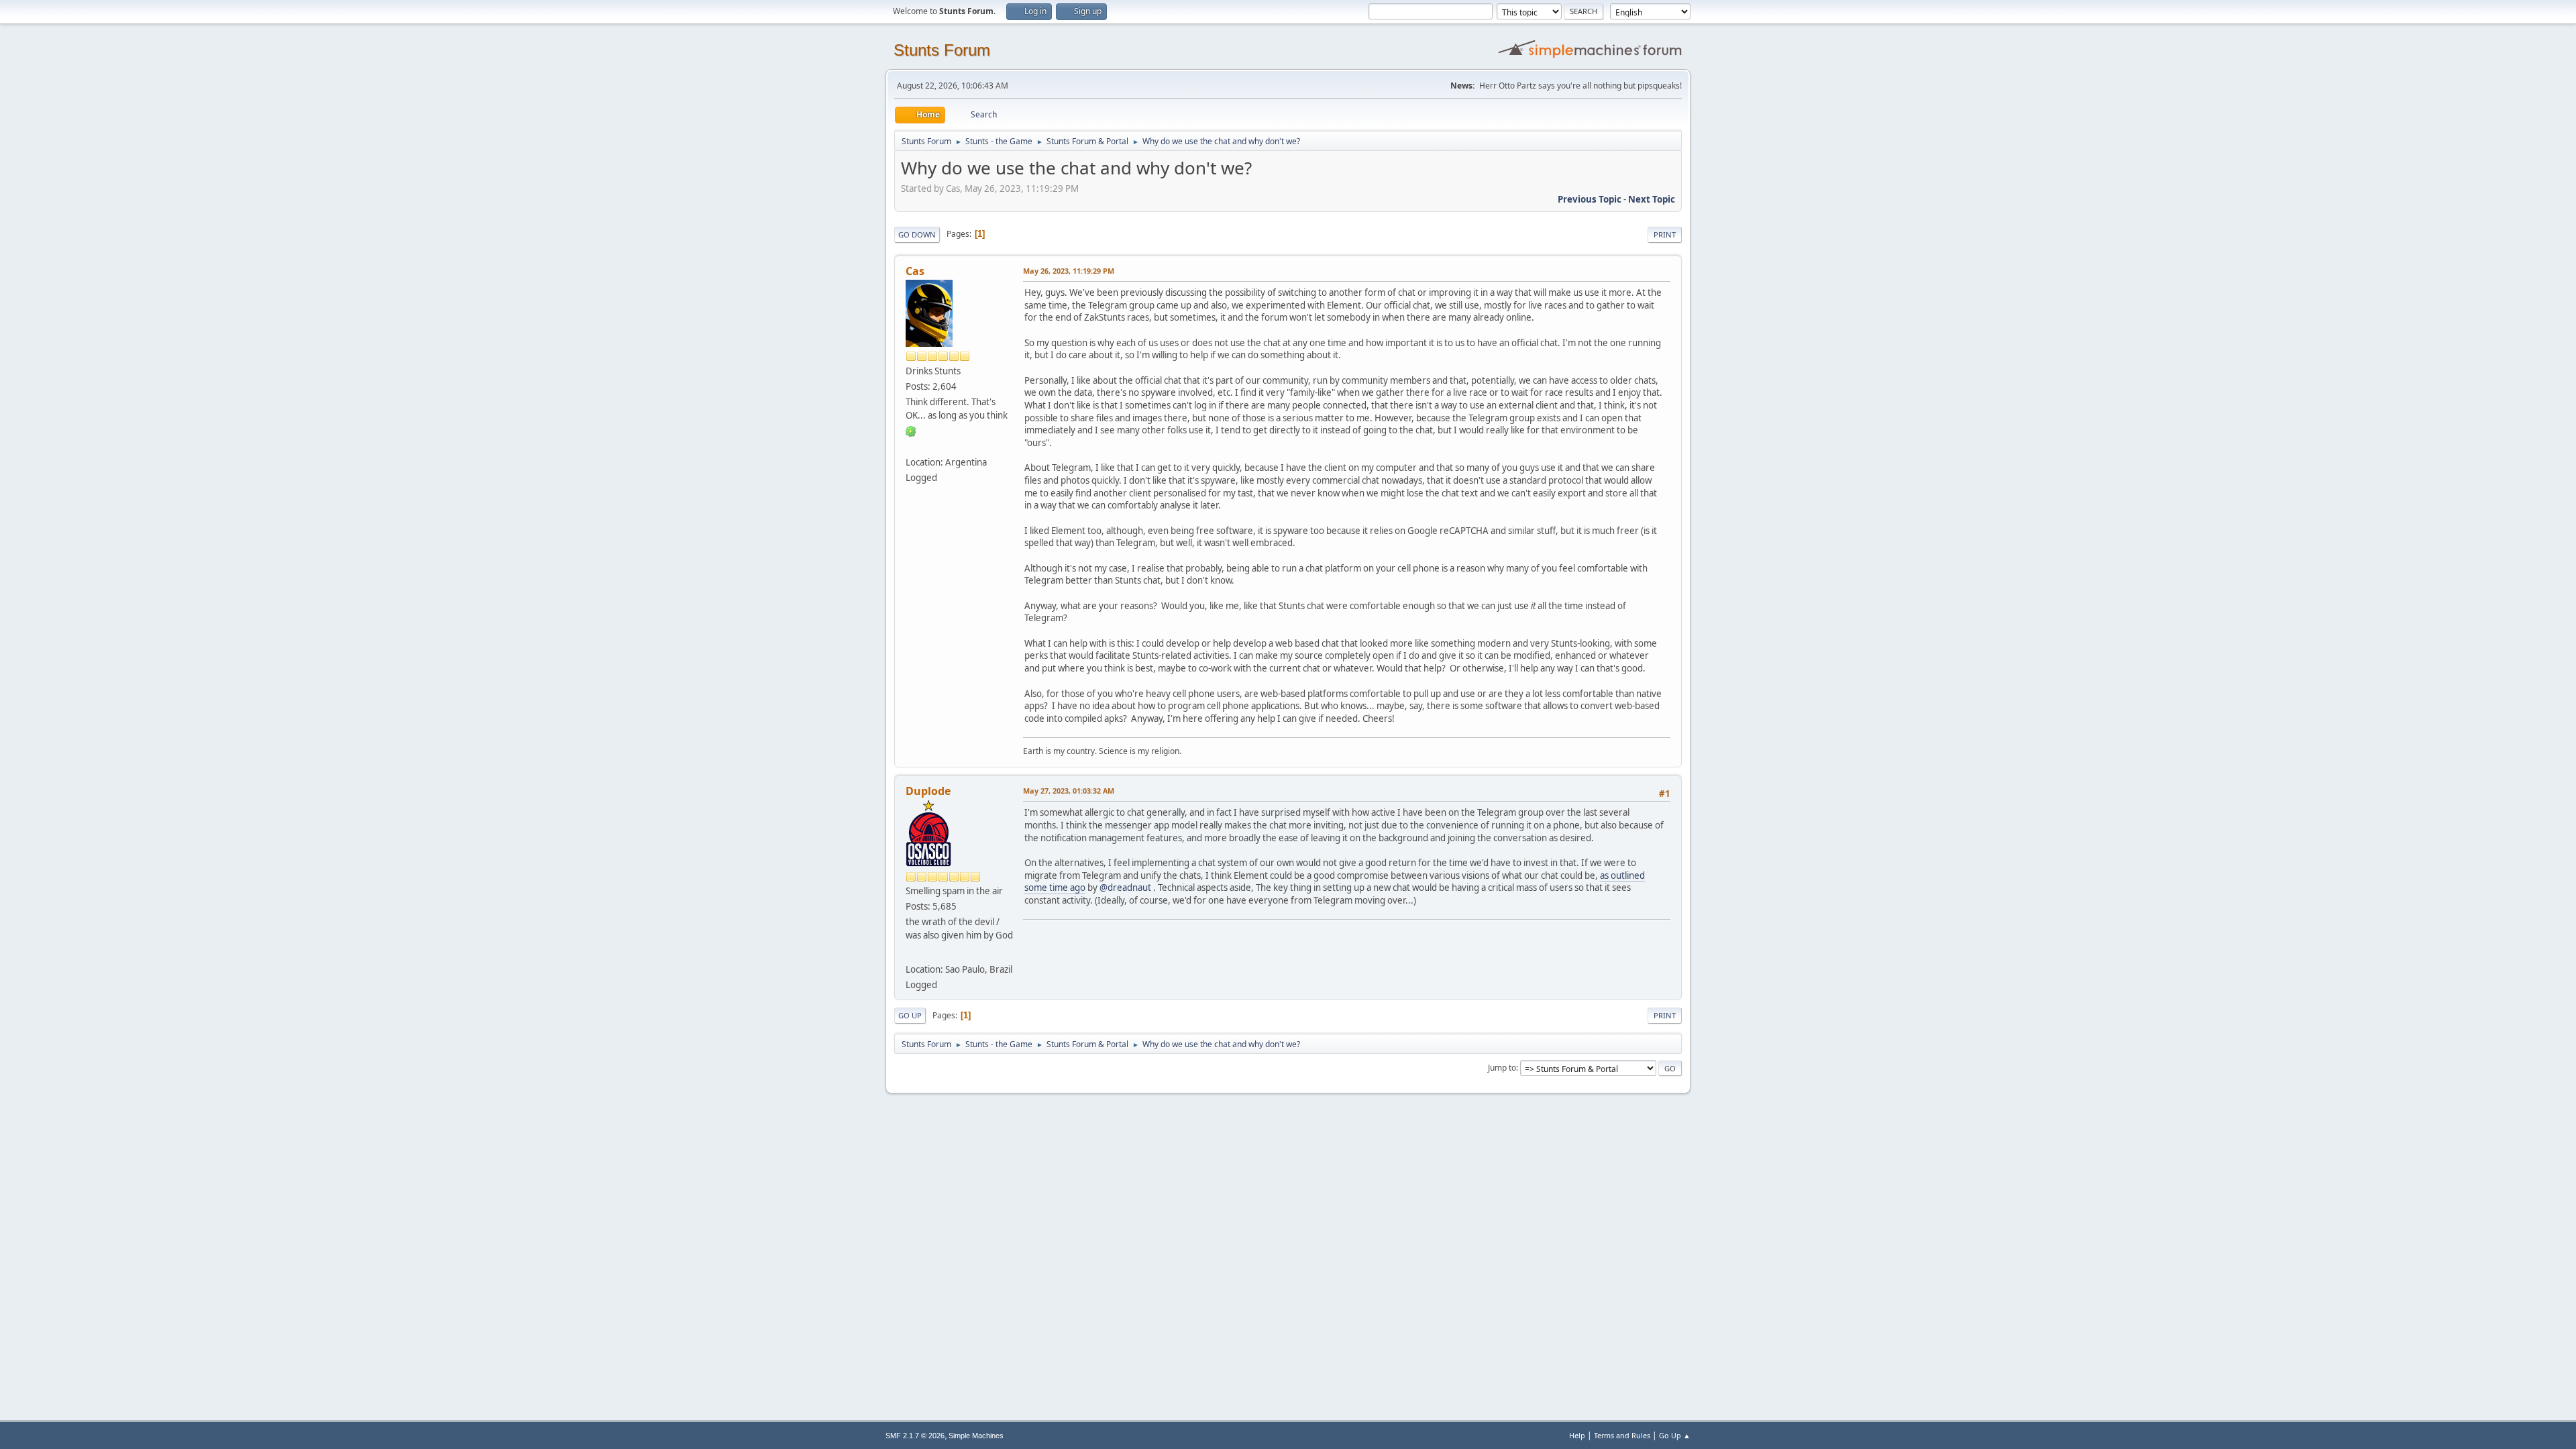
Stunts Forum (942, 50)
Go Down (917, 234)
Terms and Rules (1622, 1435)
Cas (915, 271)
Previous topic (1590, 199)
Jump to (1502, 1068)
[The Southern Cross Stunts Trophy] (911, 953)
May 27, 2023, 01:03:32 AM (1069, 791)
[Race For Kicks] (911, 446)
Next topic (1652, 199)
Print (1665, 234)
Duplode (928, 791)
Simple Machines (976, 1436)
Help (1577, 1435)
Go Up (910, 1015)
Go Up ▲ (1675, 1435)
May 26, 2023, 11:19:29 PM (1069, 271)
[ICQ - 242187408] (911, 431)
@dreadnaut (1125, 888)
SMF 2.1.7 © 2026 (915, 1436)
